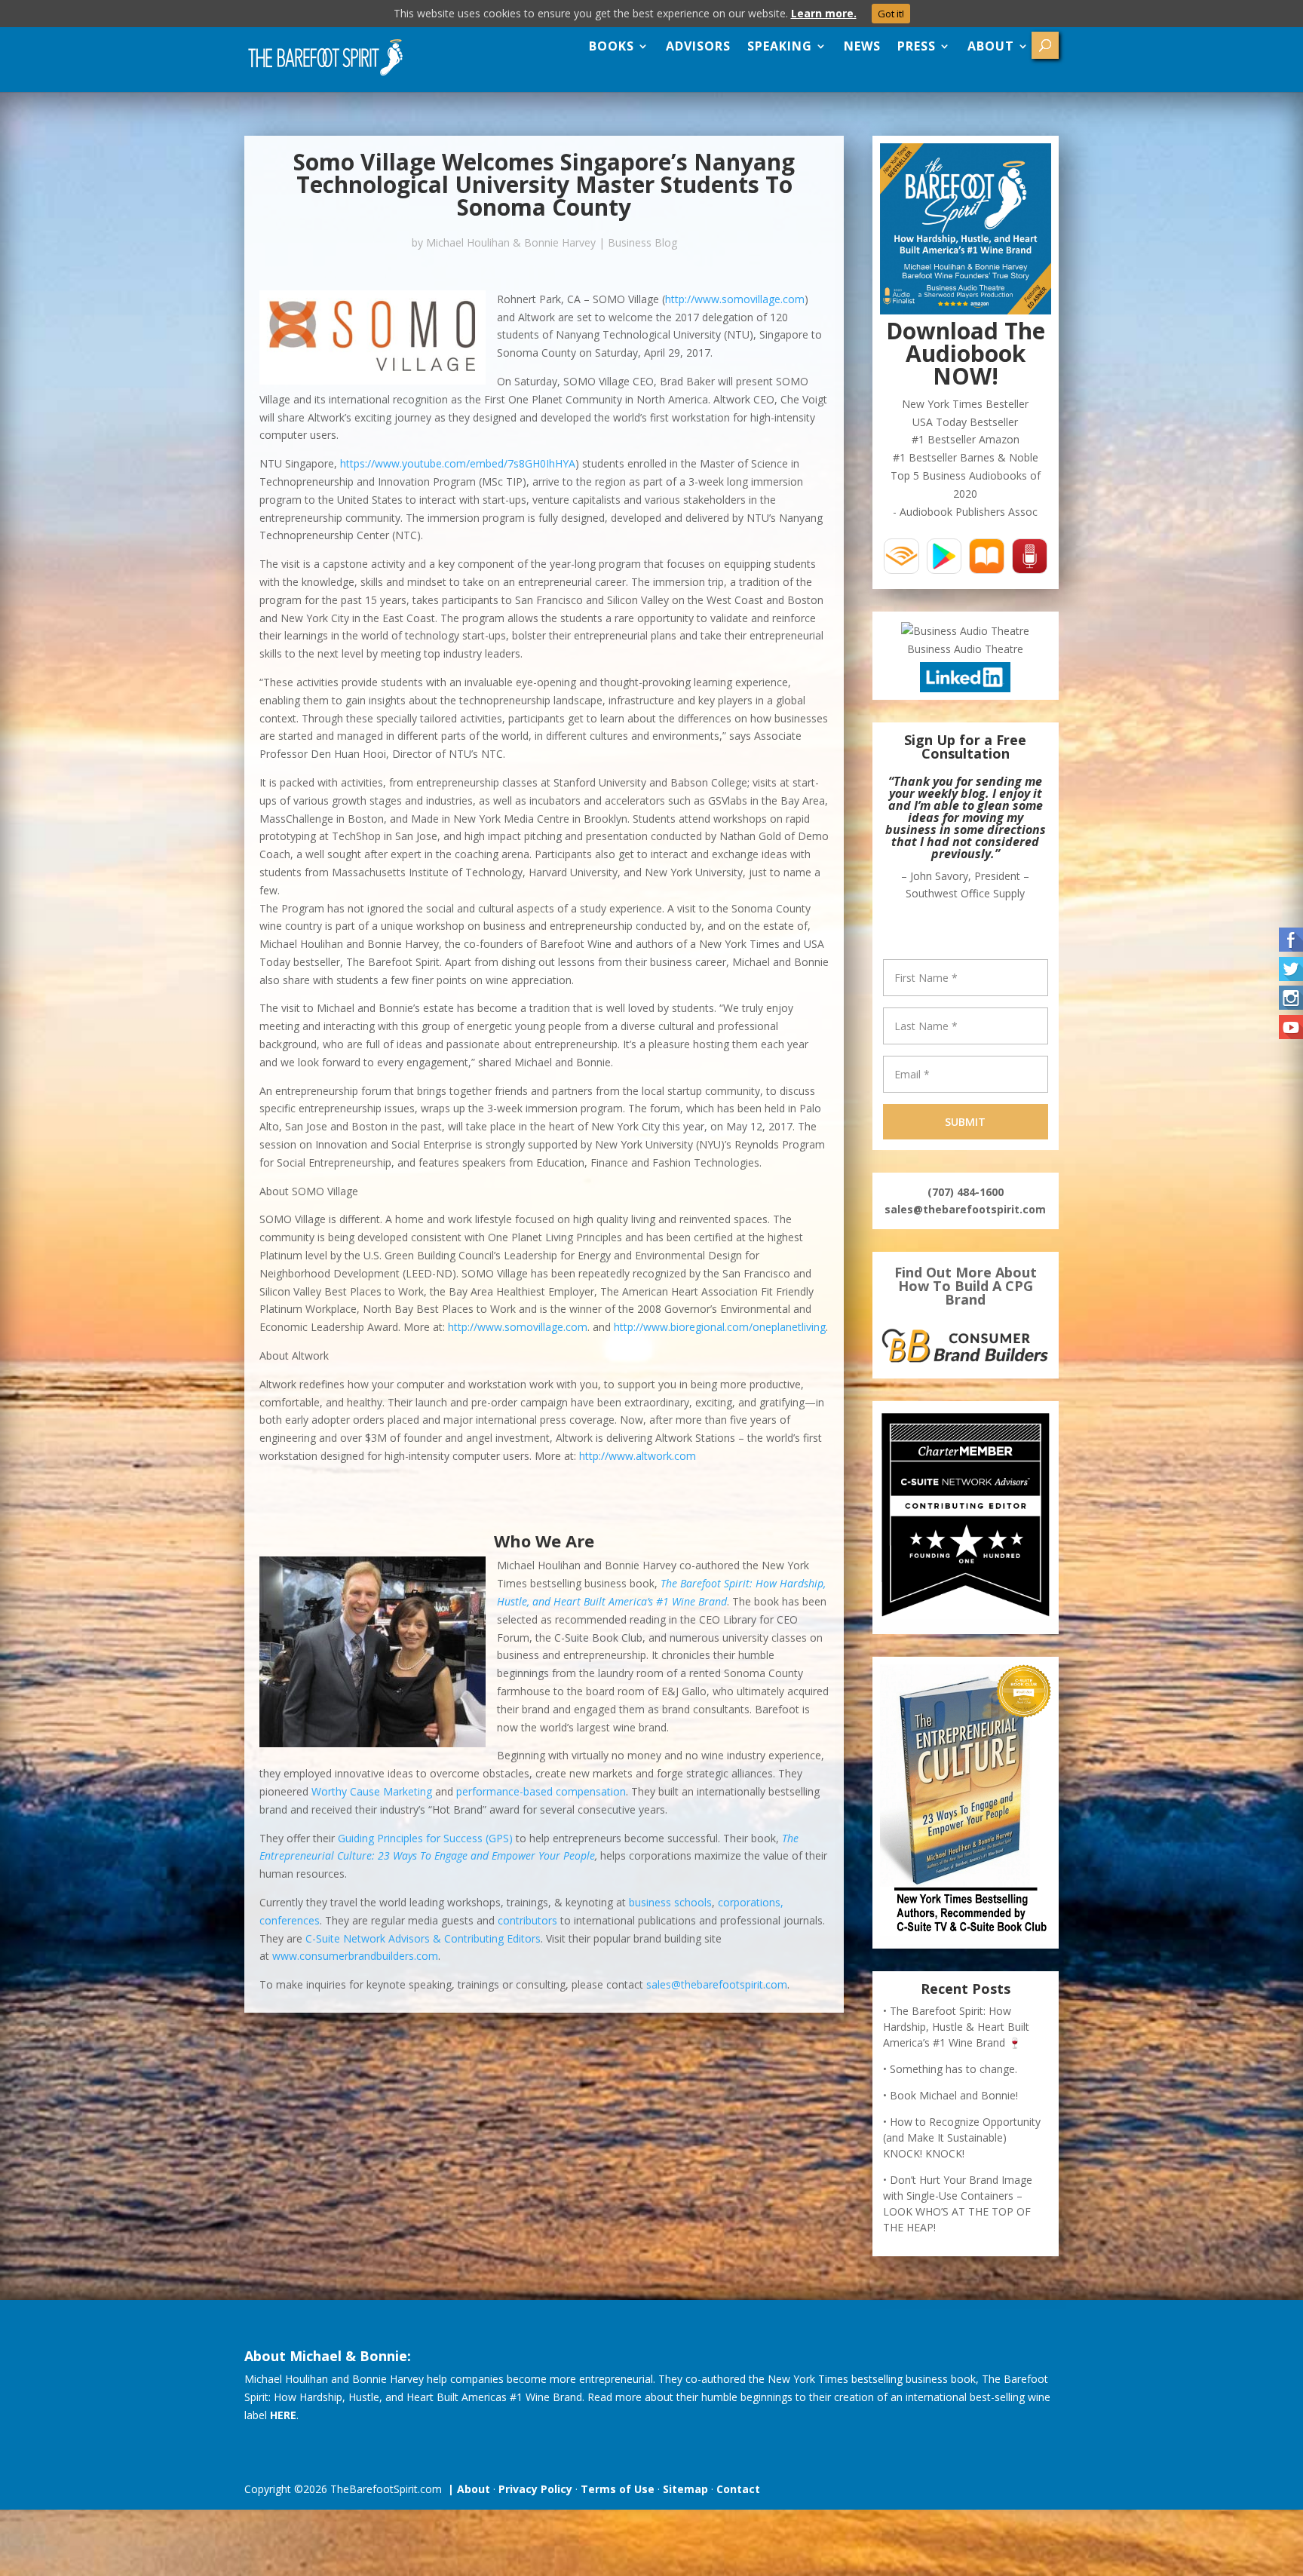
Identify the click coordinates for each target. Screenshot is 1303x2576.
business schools (670, 1902)
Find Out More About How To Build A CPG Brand (966, 1286)
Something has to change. (953, 2069)
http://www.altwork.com (638, 1456)
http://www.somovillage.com (735, 299)
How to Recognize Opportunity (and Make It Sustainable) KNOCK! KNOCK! (962, 2137)
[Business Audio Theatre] (965, 631)
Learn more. (824, 13)
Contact (738, 2489)
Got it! (891, 14)
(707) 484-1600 (966, 1192)
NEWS (862, 46)
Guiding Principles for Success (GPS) (425, 1838)
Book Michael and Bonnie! (954, 2095)
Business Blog (642, 242)
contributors (527, 1920)
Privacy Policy (535, 2489)
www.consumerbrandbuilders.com (355, 1956)
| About (466, 2489)
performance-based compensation (541, 1791)
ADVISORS (698, 46)
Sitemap (685, 2489)
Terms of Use (618, 2489)
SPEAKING (780, 46)
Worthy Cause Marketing (372, 1791)
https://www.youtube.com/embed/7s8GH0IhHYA (458, 463)
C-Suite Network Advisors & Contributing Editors (423, 1938)
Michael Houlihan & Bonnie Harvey (511, 242)
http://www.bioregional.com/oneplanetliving (720, 1327)
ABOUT (991, 46)
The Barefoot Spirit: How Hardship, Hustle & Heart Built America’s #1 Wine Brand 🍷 (956, 2027)
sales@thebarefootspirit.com (717, 1984)
